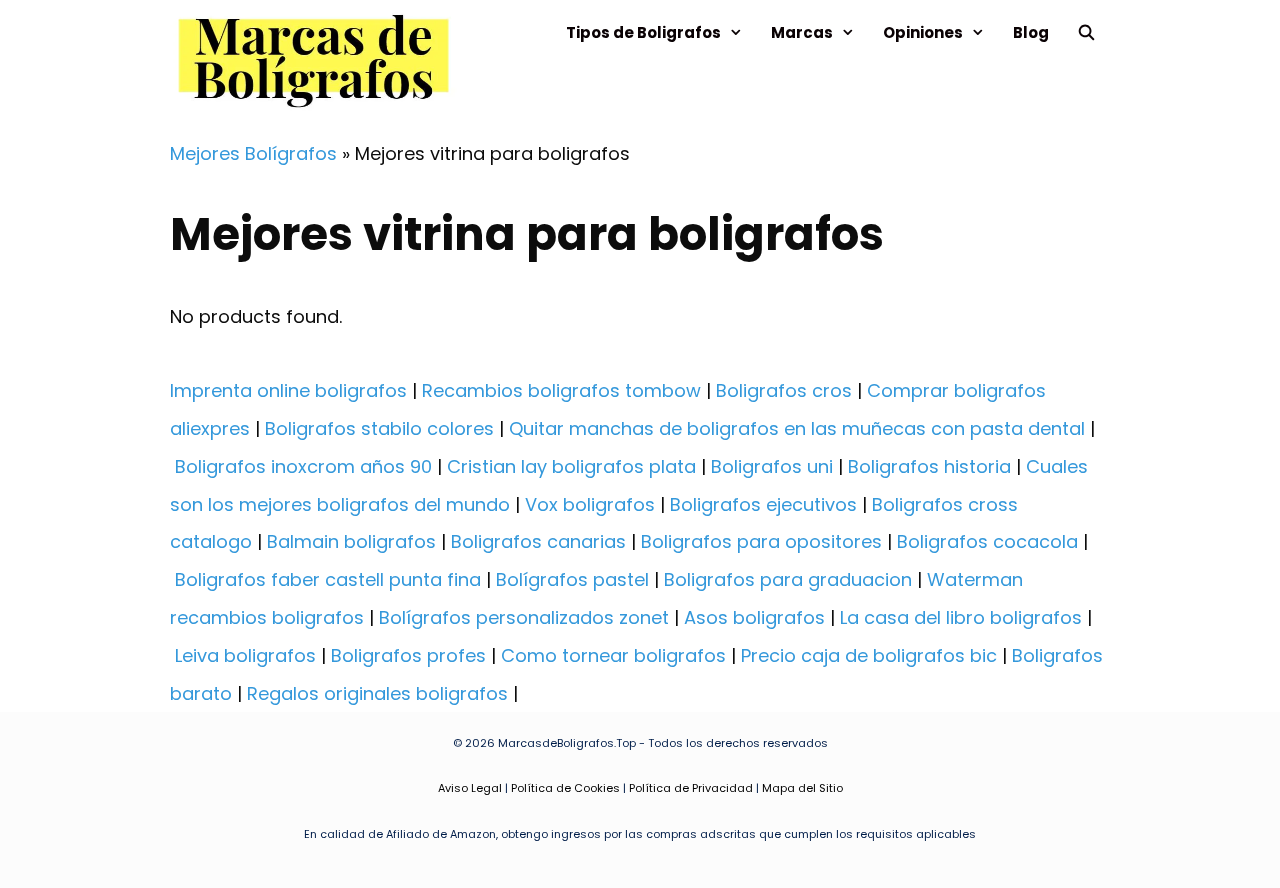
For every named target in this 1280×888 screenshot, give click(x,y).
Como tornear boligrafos (613, 655)
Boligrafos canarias (538, 541)
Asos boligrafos (754, 617)
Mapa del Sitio (802, 788)
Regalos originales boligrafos (377, 693)
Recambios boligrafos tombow (561, 390)
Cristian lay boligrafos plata (571, 466)
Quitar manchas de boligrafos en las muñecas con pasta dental (797, 428)
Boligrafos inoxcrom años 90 (303, 466)
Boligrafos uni (772, 466)
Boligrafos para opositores (761, 541)
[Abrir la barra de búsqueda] (1086, 32)
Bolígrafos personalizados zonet (524, 617)
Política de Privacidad (691, 788)
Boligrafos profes (408, 655)
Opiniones (923, 32)
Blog (1031, 32)
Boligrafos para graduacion (788, 579)
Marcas (802, 32)
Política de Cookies (565, 788)
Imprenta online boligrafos (288, 390)
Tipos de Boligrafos (643, 32)
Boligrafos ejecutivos (763, 504)
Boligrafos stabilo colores (379, 428)
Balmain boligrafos (351, 541)
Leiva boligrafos (245, 655)
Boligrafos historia (929, 466)
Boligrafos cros (784, 390)
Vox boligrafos (590, 504)
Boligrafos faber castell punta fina (328, 579)
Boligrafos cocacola (987, 541)
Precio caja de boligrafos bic (869, 655)
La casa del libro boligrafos (961, 617)
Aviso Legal (470, 788)
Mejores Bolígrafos (253, 153)
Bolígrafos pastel (572, 579)
